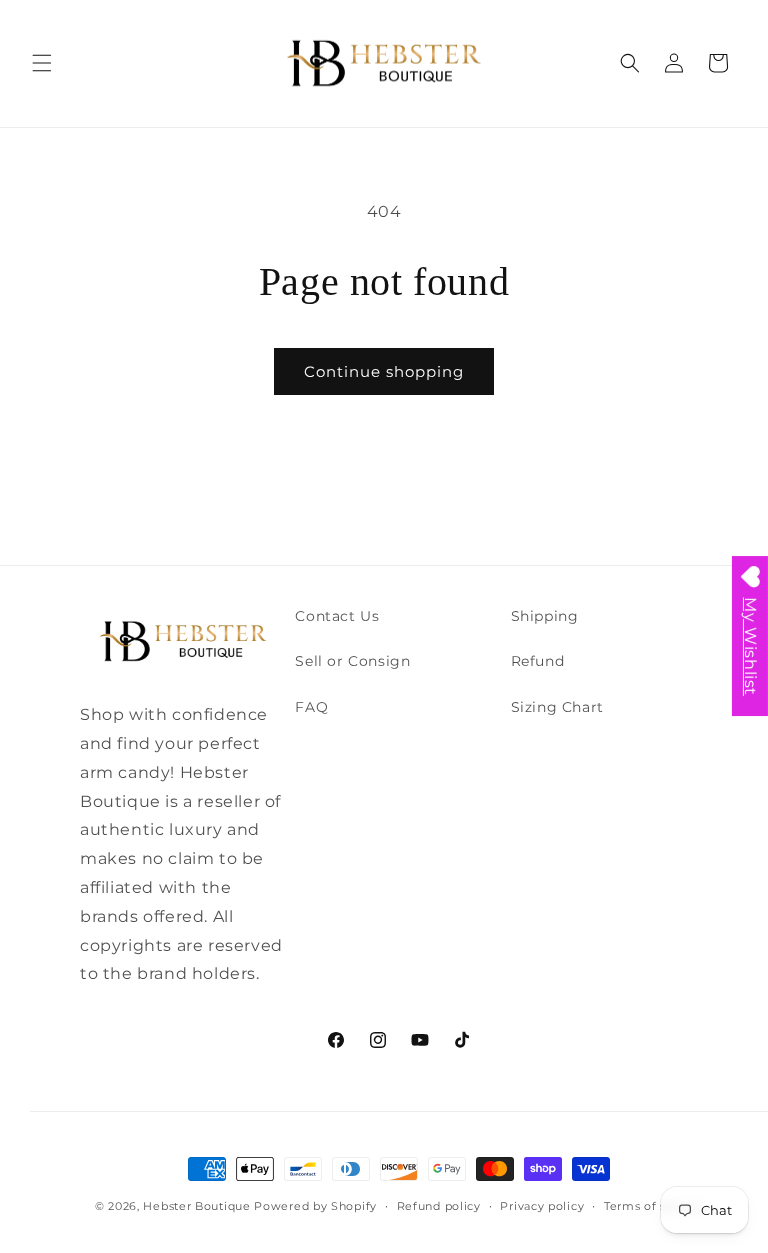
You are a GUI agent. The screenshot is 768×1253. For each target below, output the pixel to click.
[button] (42, 63)
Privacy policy (542, 1206)
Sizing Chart (557, 707)
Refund (538, 661)
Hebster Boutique (198, 1206)
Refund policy (439, 1206)
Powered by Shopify (315, 1206)
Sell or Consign (352, 661)
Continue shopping (384, 371)
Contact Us (337, 616)
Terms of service (653, 1206)
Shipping (545, 616)
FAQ (311, 707)
